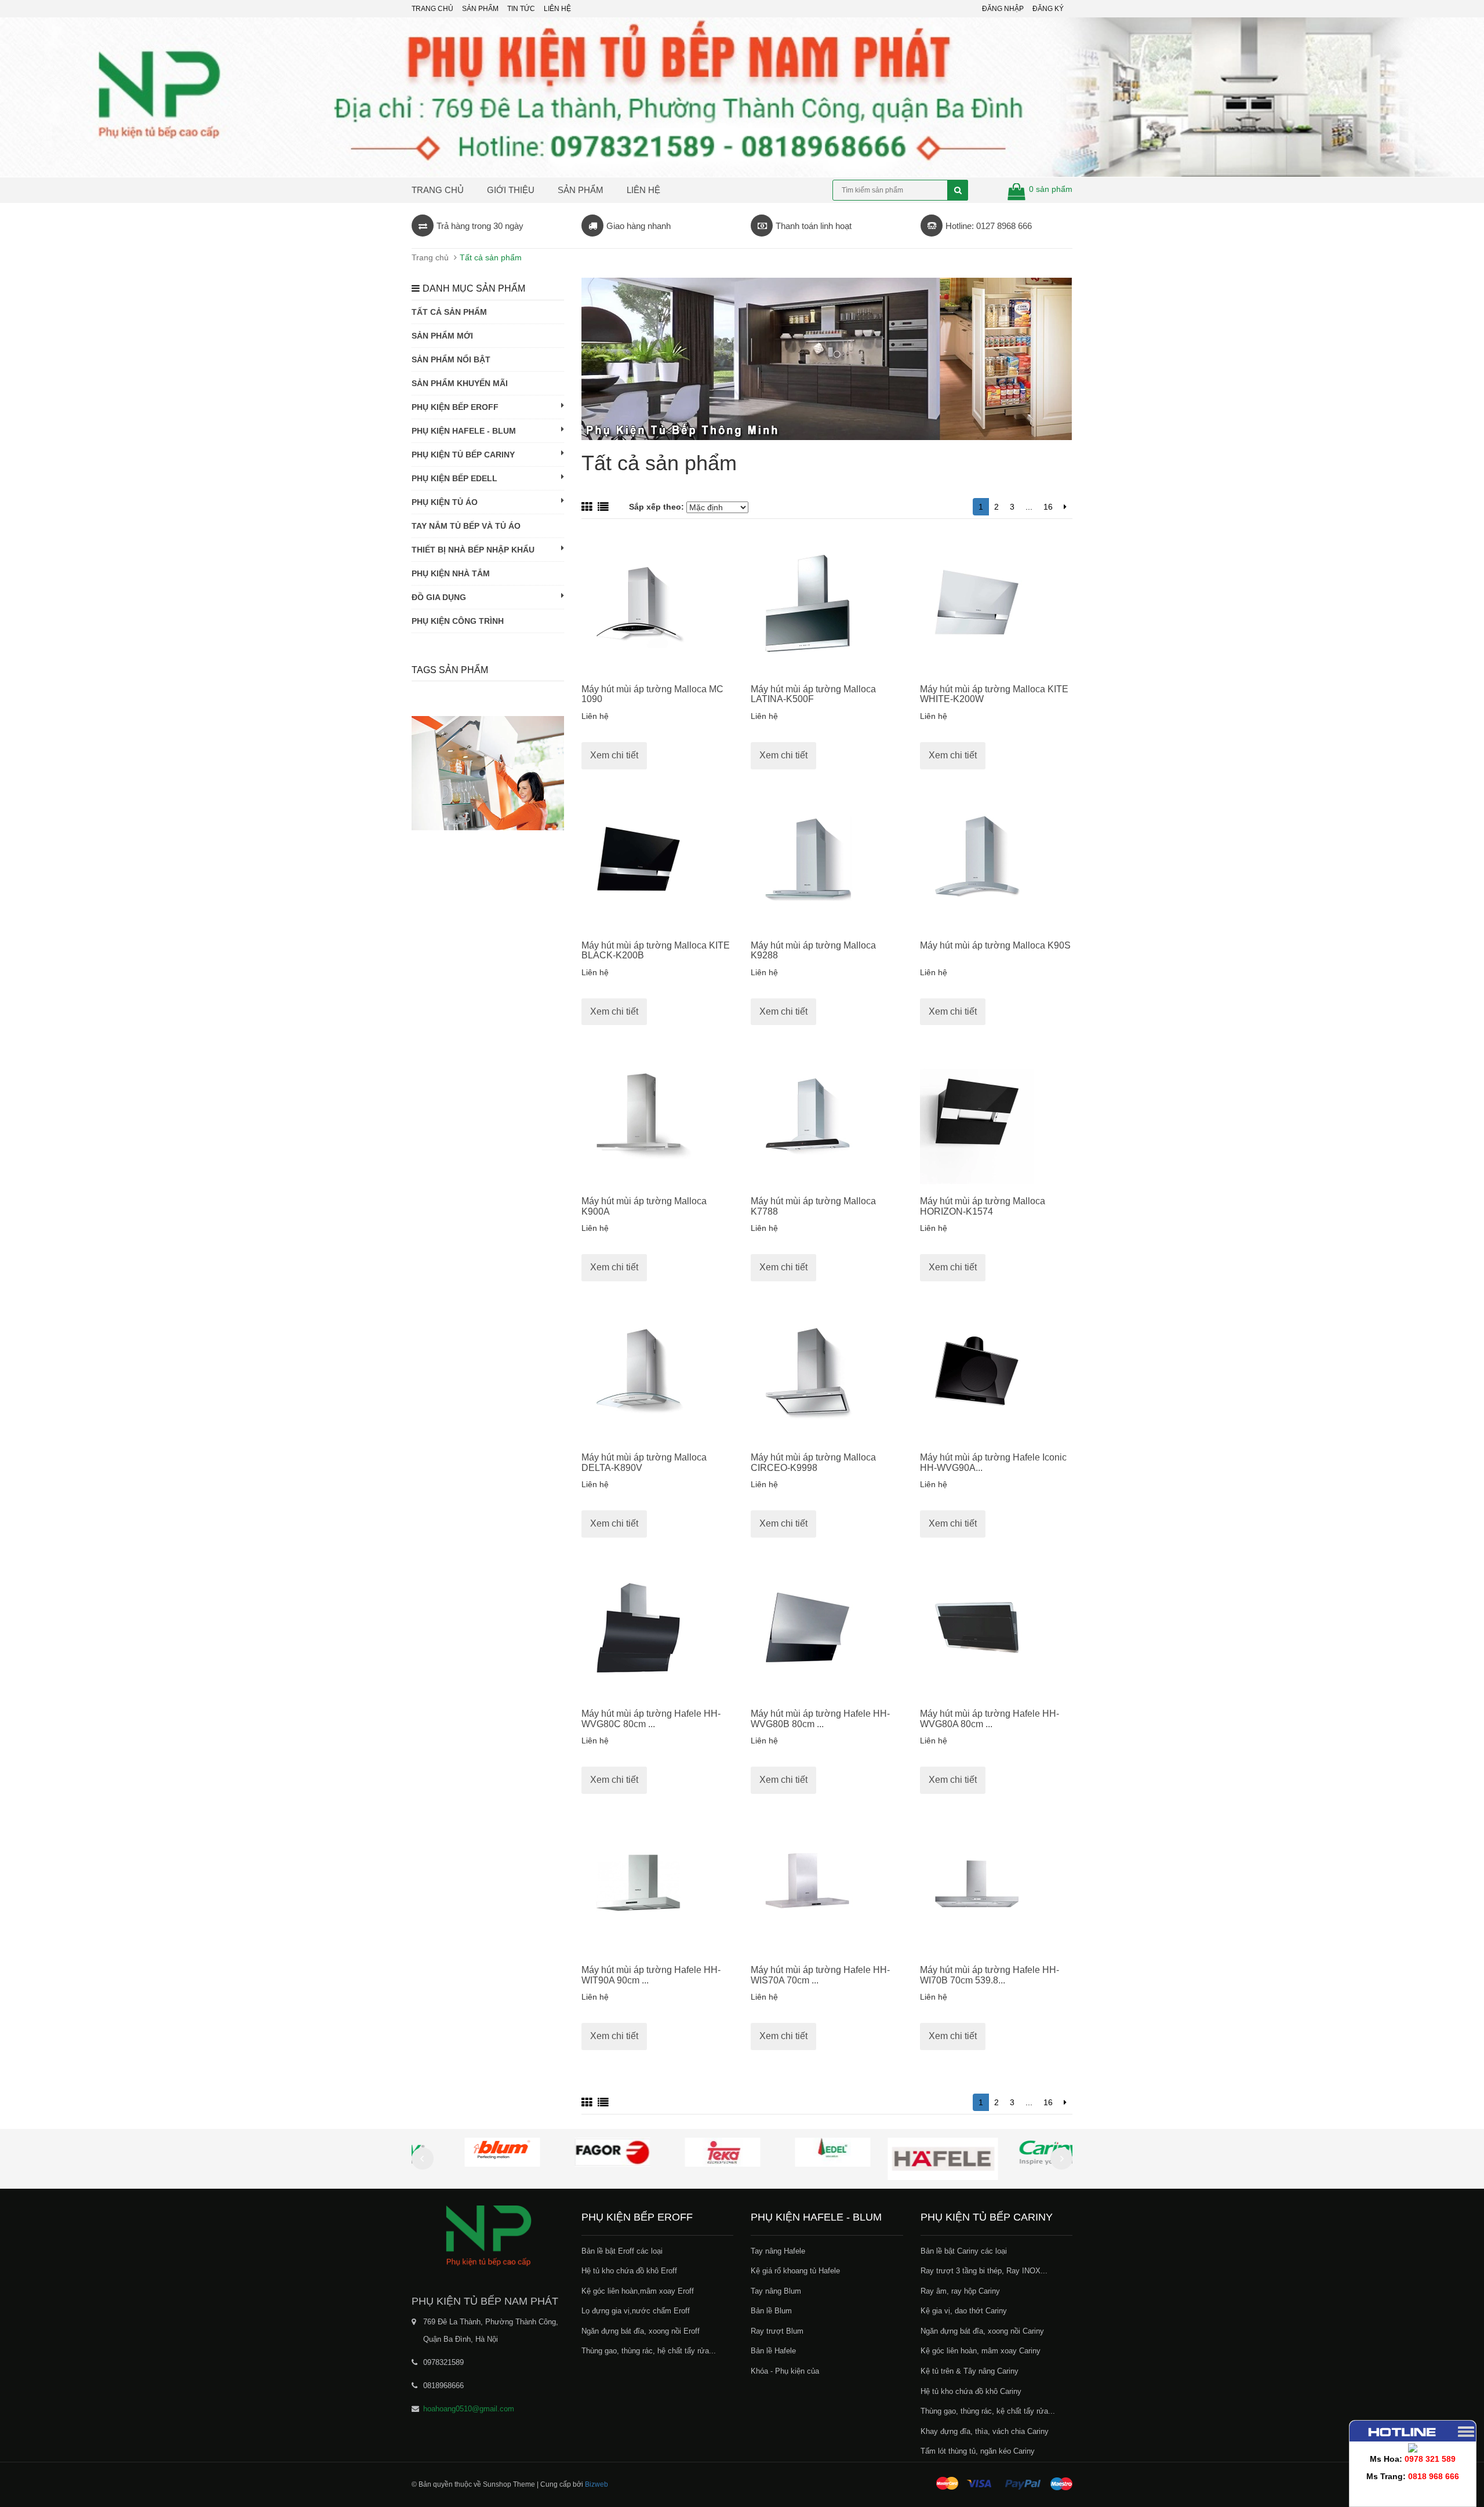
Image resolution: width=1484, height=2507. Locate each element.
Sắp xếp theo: (658, 507)
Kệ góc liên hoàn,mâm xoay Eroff (638, 2291)
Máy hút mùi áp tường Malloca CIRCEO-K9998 (813, 1463)
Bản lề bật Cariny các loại (964, 2251)
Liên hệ (643, 190)
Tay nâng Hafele (778, 2251)
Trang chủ (432, 9)
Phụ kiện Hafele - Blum (464, 431)
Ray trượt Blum (777, 2331)
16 (1048, 507)
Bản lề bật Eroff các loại (622, 2251)
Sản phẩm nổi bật (451, 359)
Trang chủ (438, 190)
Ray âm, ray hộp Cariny (960, 2291)
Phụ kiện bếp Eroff (455, 407)
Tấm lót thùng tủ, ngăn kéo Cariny (978, 2451)
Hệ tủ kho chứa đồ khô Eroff (629, 2271)
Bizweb (596, 2484)
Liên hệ (557, 9)
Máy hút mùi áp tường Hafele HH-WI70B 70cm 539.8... (990, 1975)
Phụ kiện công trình (458, 621)
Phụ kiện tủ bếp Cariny (463, 455)
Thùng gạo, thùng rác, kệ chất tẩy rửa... (988, 2411)
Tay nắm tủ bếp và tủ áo (466, 526)
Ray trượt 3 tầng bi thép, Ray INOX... (984, 2271)
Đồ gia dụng (439, 597)
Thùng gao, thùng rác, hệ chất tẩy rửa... (649, 2351)
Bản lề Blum (771, 2311)
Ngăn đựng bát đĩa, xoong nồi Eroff (641, 2331)
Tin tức (521, 9)
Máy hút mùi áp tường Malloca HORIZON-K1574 (983, 1206)
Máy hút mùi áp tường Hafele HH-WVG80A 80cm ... (990, 1719)
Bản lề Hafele (773, 2351)
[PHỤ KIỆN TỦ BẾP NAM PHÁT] (488, 2235)
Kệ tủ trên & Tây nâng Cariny (970, 2371)
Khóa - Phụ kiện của (785, 2371)
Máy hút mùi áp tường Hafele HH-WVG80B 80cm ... (820, 1719)
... (1029, 507)
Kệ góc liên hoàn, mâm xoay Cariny (981, 2351)
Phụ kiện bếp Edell (454, 478)
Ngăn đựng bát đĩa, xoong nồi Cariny (982, 2331)
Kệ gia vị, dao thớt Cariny (964, 2311)
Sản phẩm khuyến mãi (460, 383)
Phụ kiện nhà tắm (451, 573)
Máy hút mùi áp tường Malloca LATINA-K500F (813, 694)
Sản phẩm (581, 190)
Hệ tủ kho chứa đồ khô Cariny (971, 2391)
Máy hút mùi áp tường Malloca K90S (995, 945)
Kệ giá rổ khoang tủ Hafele (795, 2271)
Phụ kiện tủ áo (445, 502)
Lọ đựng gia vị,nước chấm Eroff (636, 2311)
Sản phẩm (480, 9)
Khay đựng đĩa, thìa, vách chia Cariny (985, 2431)
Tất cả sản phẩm (449, 312)
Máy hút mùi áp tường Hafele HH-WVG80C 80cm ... (651, 1719)
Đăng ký (1048, 9)
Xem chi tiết (614, 755)
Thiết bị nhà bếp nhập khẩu (473, 550)
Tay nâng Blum (776, 2291)
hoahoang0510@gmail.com (469, 2409)
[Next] (1065, 507)
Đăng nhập (1003, 9)
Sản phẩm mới (442, 336)
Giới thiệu (511, 190)
